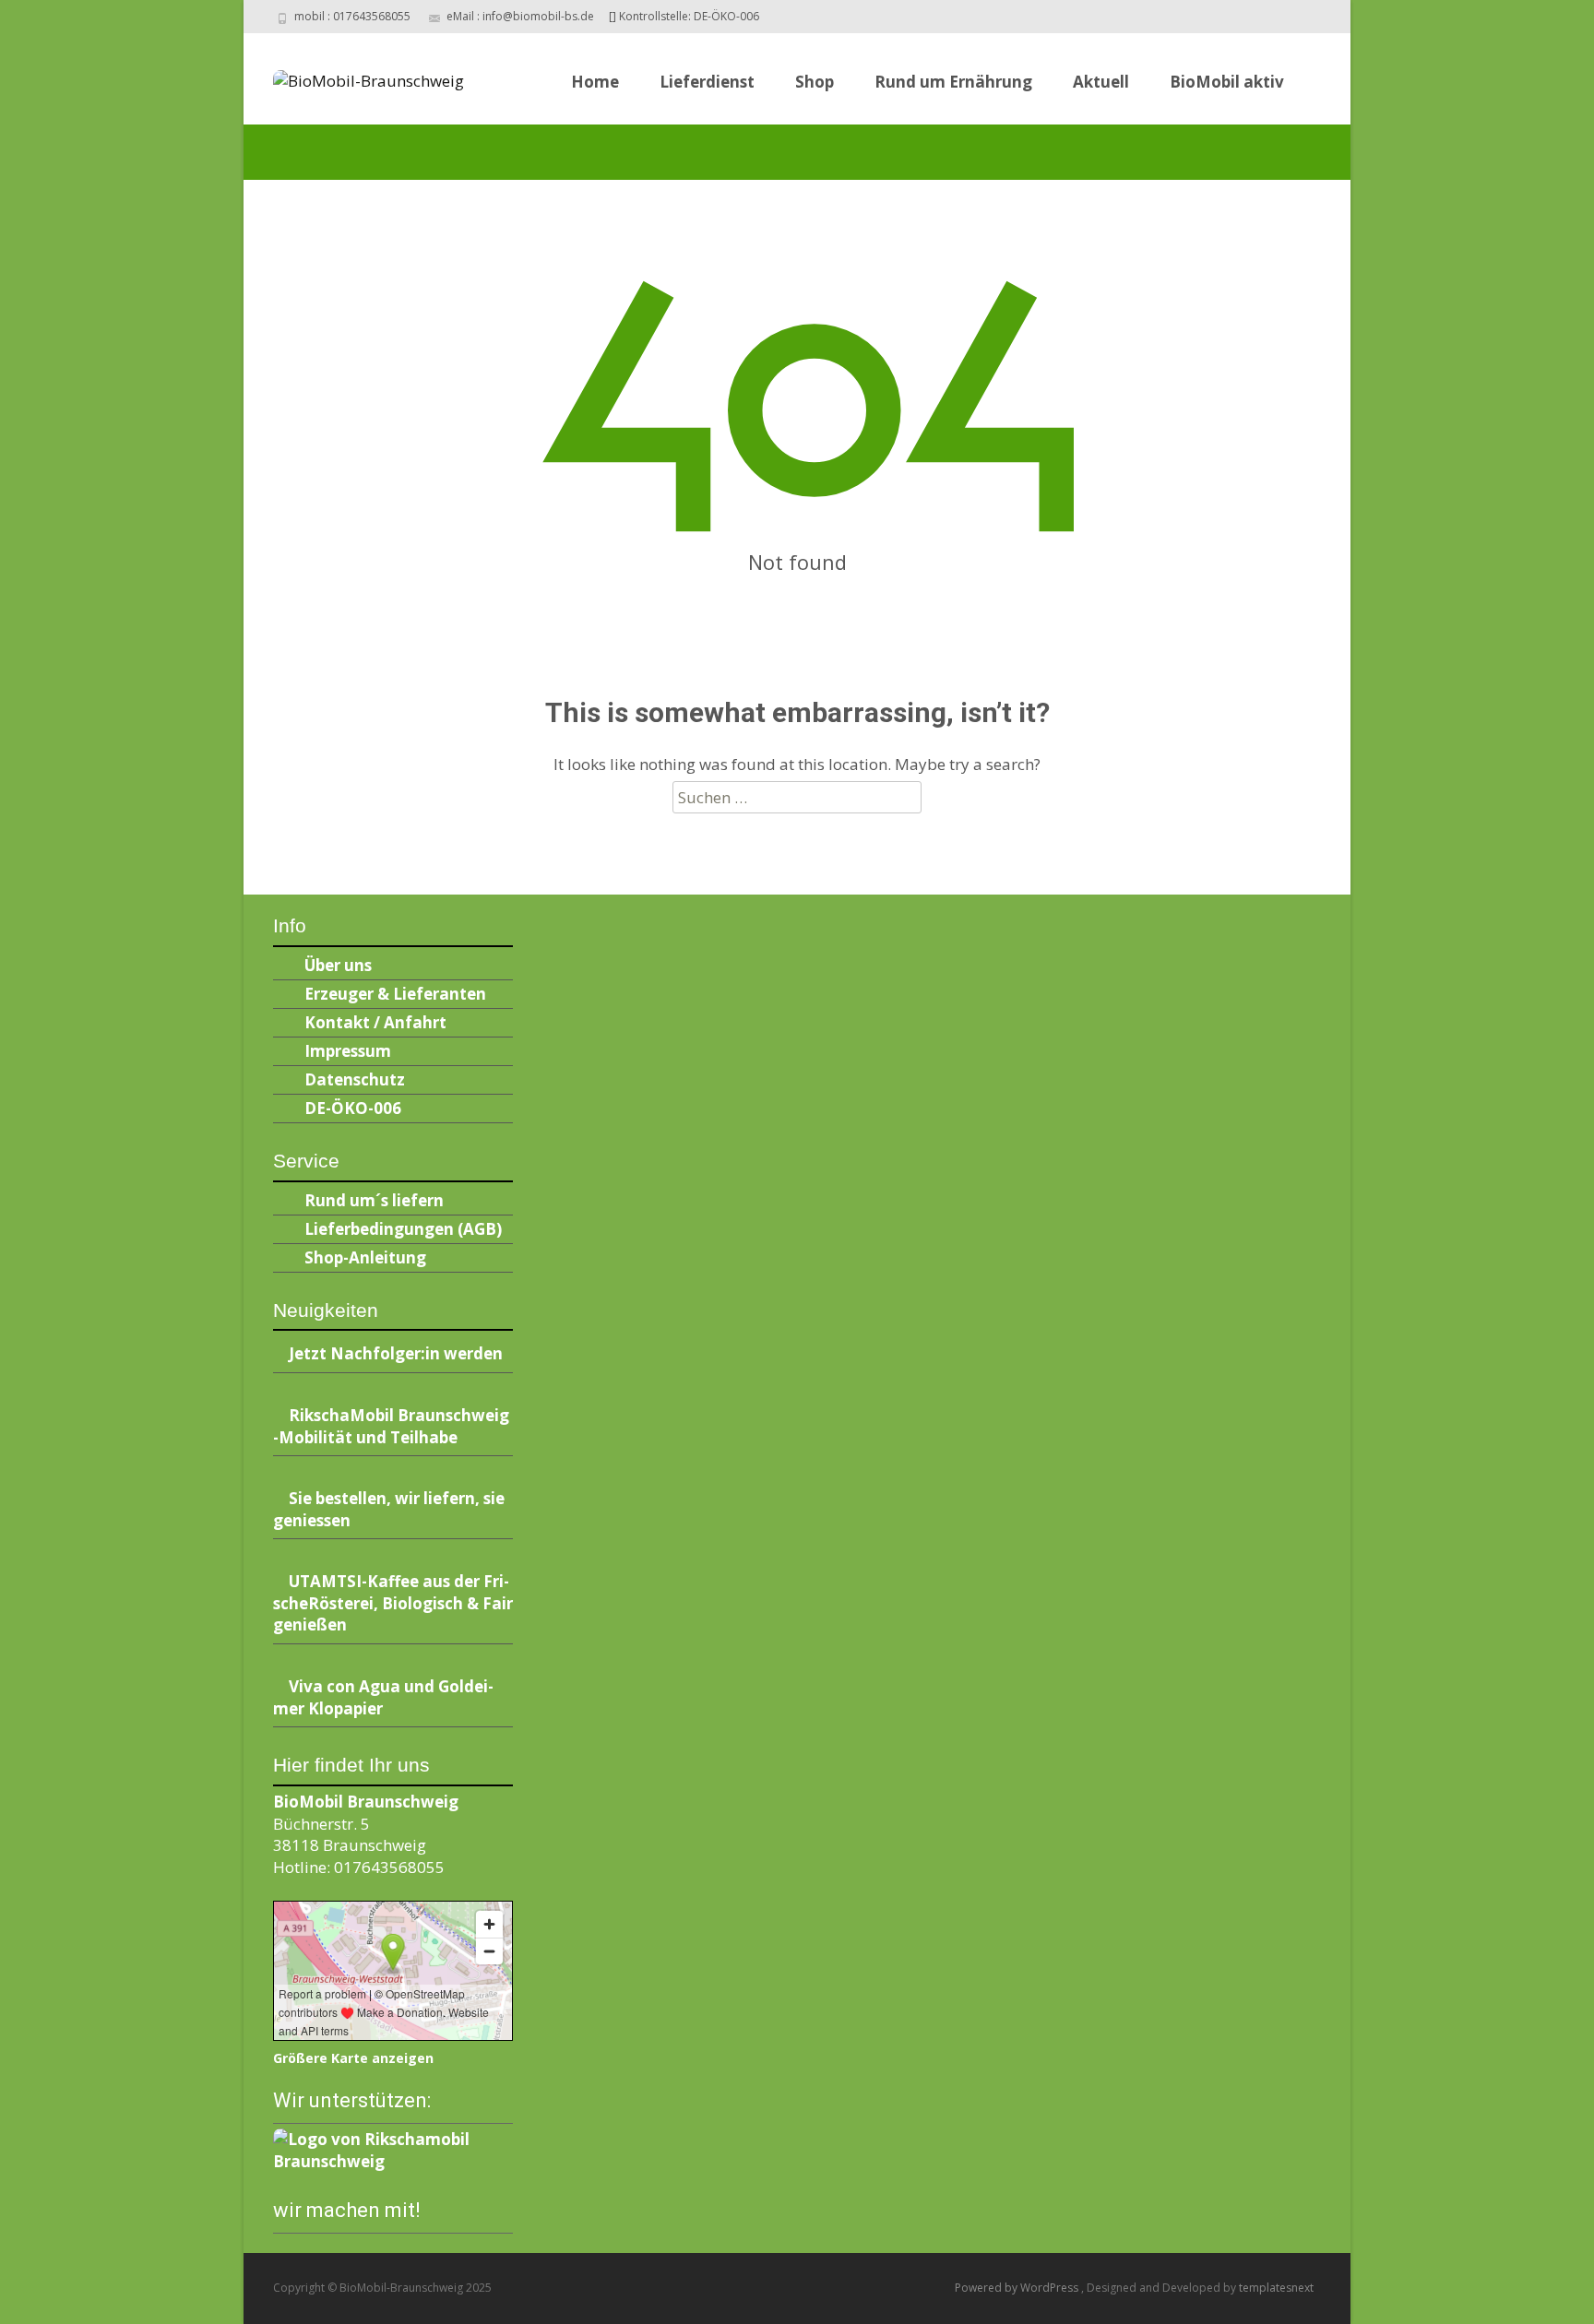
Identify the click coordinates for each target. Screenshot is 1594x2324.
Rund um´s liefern (374, 1200)
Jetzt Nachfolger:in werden (396, 1353)
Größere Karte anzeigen (353, 2058)
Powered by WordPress (1018, 2288)
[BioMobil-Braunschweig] (354, 76)
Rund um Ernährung (953, 82)
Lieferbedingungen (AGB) (403, 1229)
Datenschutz (355, 1079)
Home (595, 82)
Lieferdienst (707, 82)
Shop (815, 82)
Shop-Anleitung (365, 1257)
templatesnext (1276, 2288)
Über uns (338, 965)
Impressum (348, 1051)
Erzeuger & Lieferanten (395, 994)
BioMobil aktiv (1227, 82)
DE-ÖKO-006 (353, 1108)
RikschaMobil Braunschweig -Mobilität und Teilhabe (391, 1426)
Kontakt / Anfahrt (375, 1022)
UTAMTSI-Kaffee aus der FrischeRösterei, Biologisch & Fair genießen (393, 1603)
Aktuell (1101, 82)
